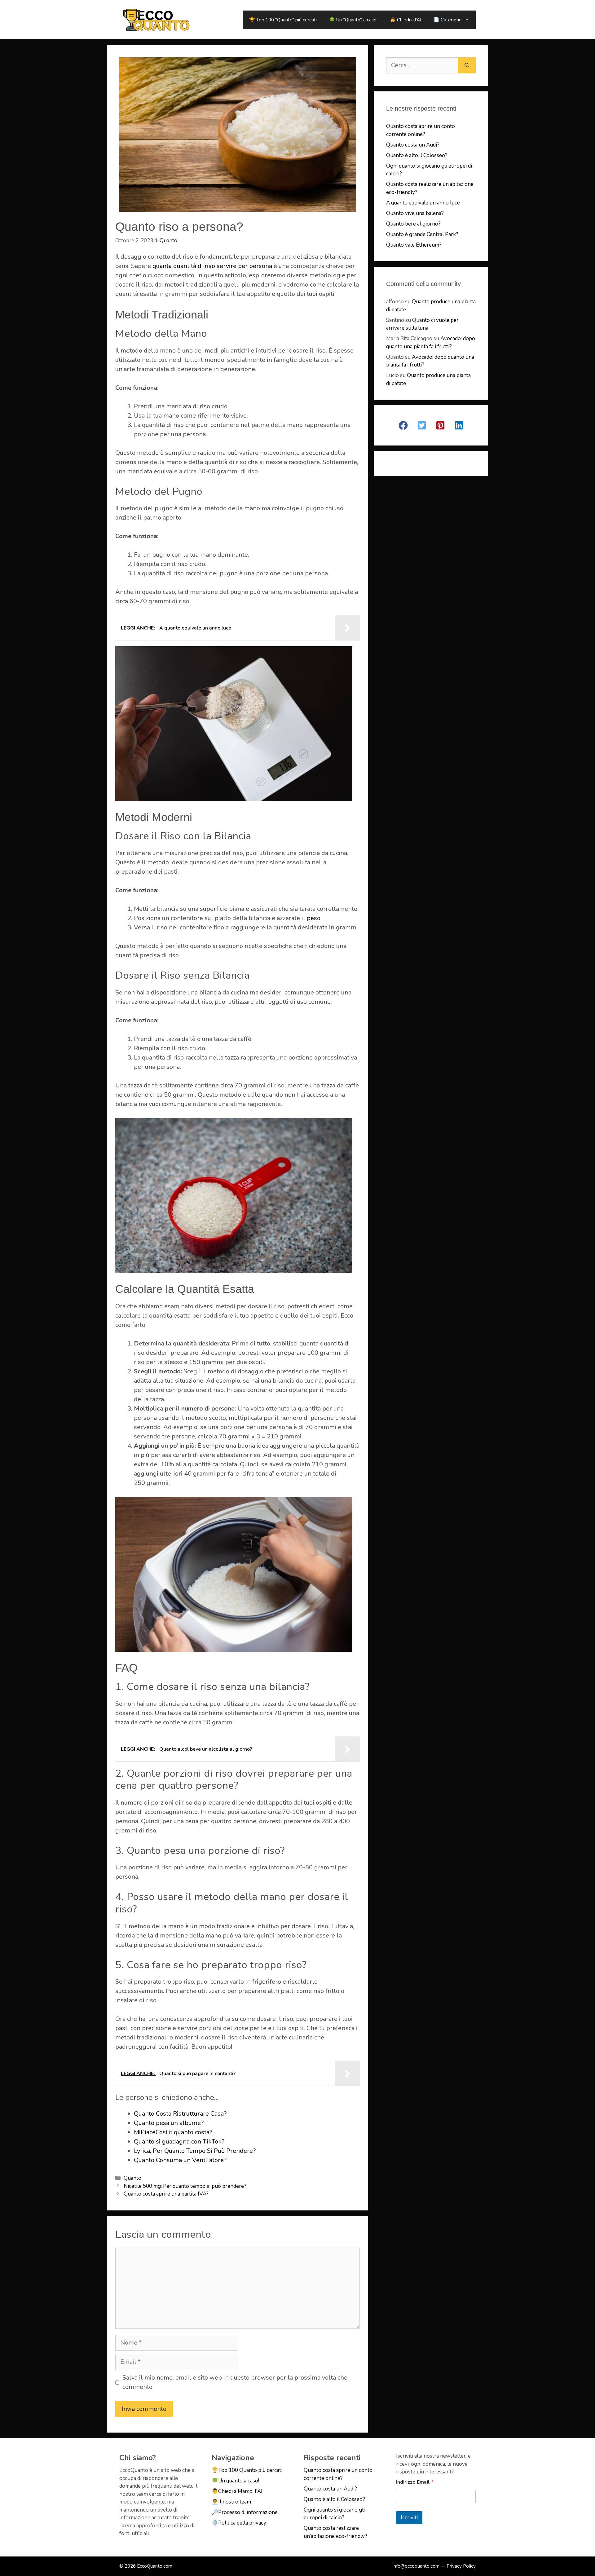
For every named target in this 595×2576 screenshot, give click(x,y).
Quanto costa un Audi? (413, 145)
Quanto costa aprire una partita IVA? (166, 2194)
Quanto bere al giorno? (413, 224)
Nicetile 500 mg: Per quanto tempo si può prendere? (185, 2186)
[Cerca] (467, 65)
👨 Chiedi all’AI (405, 20)
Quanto (132, 2178)
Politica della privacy (242, 2523)
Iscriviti (409, 2518)
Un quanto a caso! (239, 2481)
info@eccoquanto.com (416, 2566)
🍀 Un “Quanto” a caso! (353, 20)
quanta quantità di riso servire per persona (212, 266)
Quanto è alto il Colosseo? (417, 155)
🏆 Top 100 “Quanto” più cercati (283, 20)
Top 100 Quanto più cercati (250, 2470)
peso (314, 918)
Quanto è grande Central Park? (422, 234)
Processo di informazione (248, 2512)
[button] (403, 425)
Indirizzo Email (415, 2482)
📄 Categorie (448, 20)
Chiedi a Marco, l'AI (240, 2491)
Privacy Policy (461, 2566)
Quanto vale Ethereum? (414, 245)
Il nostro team (235, 2502)
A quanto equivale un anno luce (423, 203)
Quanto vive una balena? (415, 213)
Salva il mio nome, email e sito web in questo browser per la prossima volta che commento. (235, 2382)
